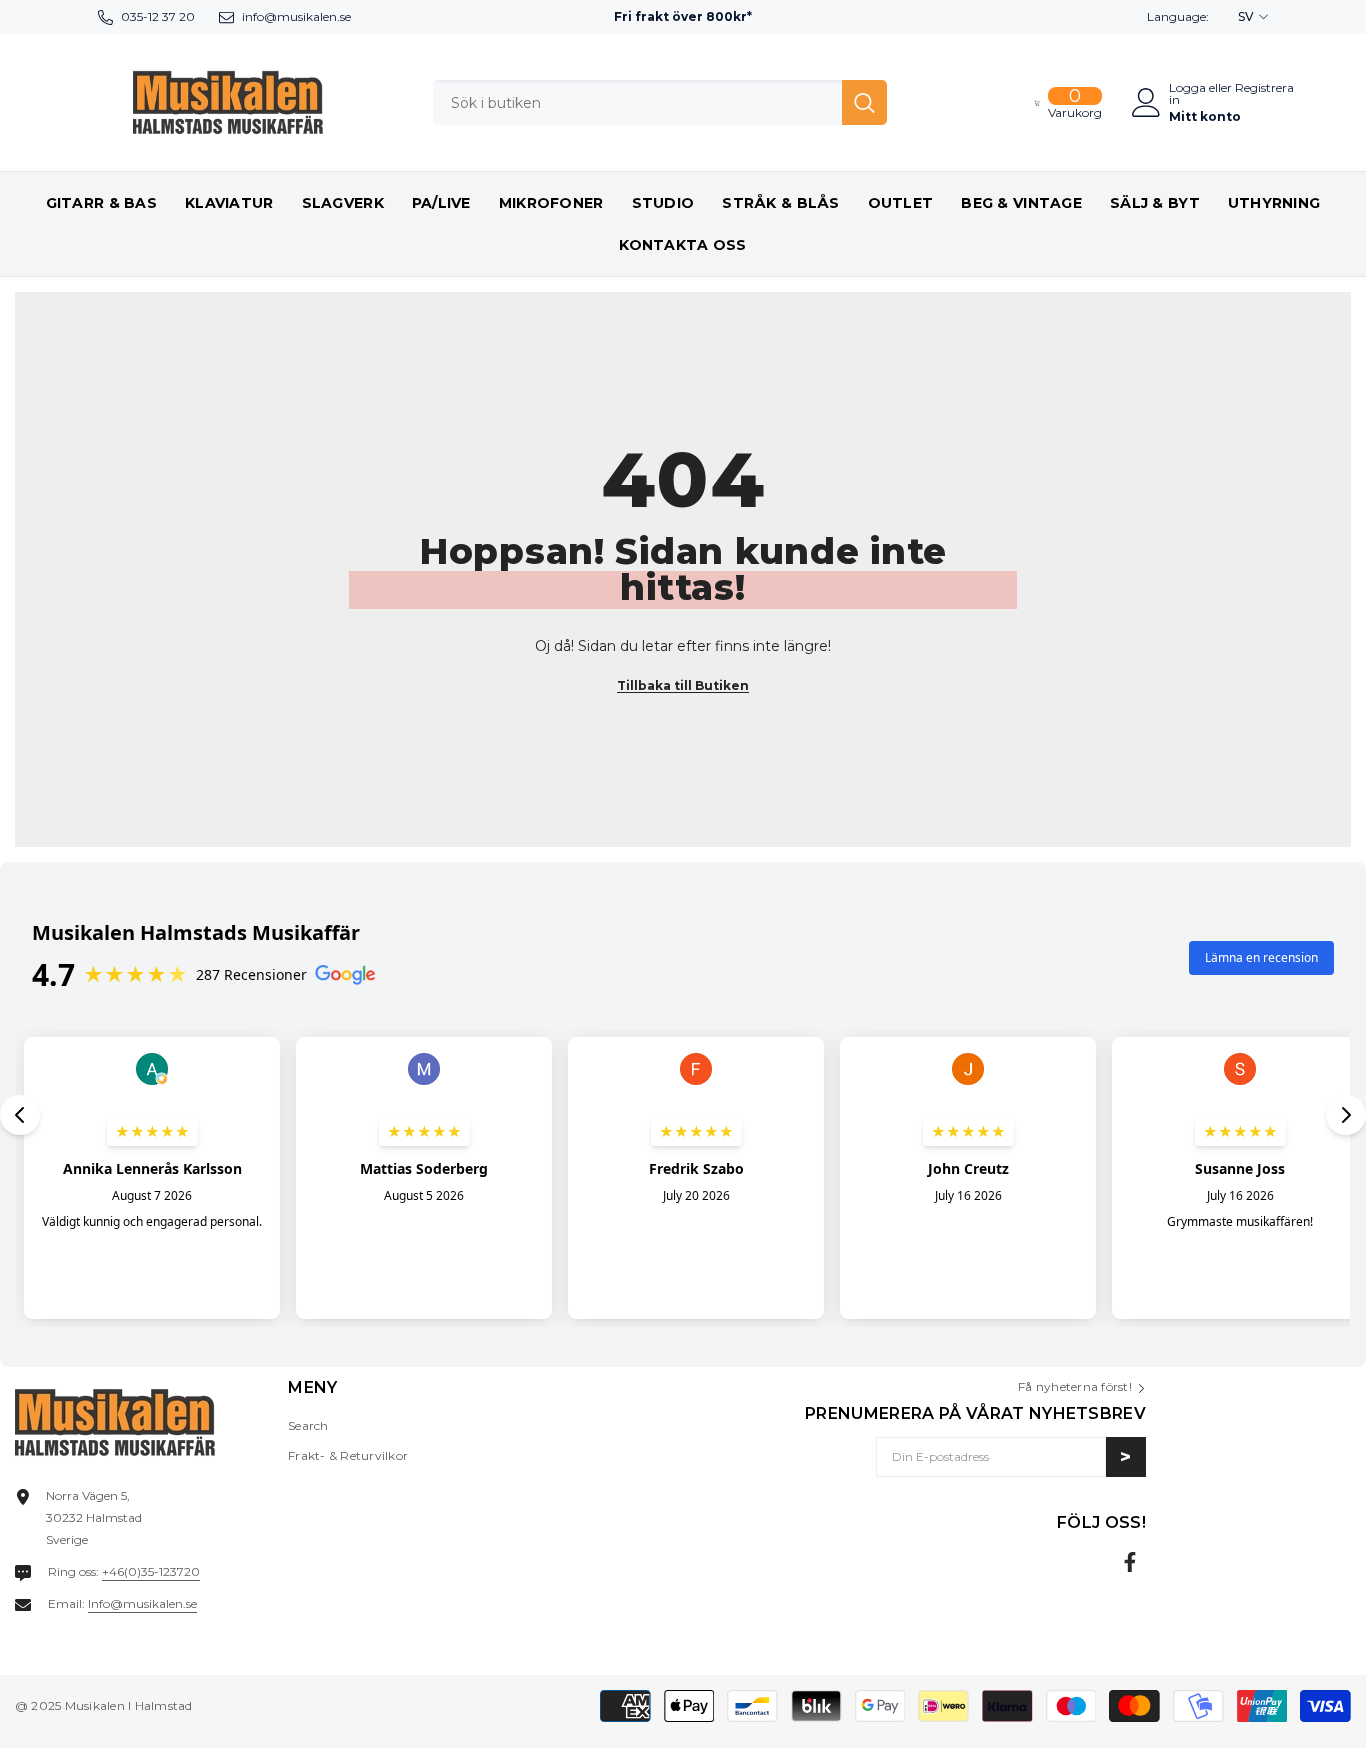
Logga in (1187, 94)
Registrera (1264, 88)
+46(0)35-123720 (151, 1571)
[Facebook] (1130, 1562)
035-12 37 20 (158, 16)
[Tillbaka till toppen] (1315, 1717)
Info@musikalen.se (142, 1603)
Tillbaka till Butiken (683, 685)
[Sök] (660, 102)
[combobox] (637, 102)
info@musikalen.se (296, 16)
